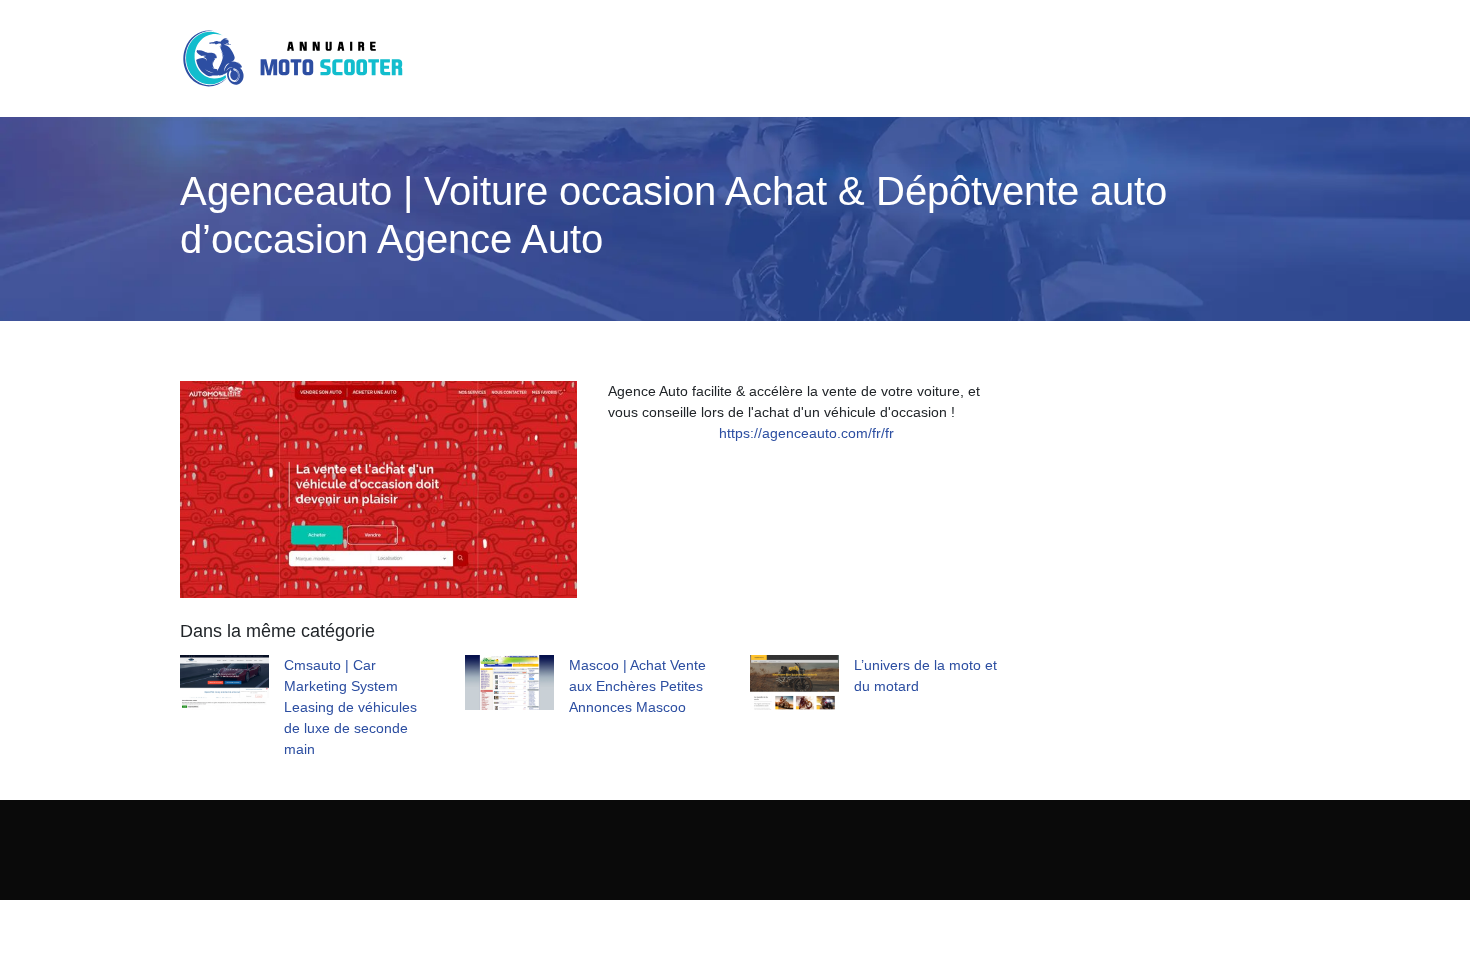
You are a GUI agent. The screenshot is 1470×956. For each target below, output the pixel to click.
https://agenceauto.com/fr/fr (806, 433)
